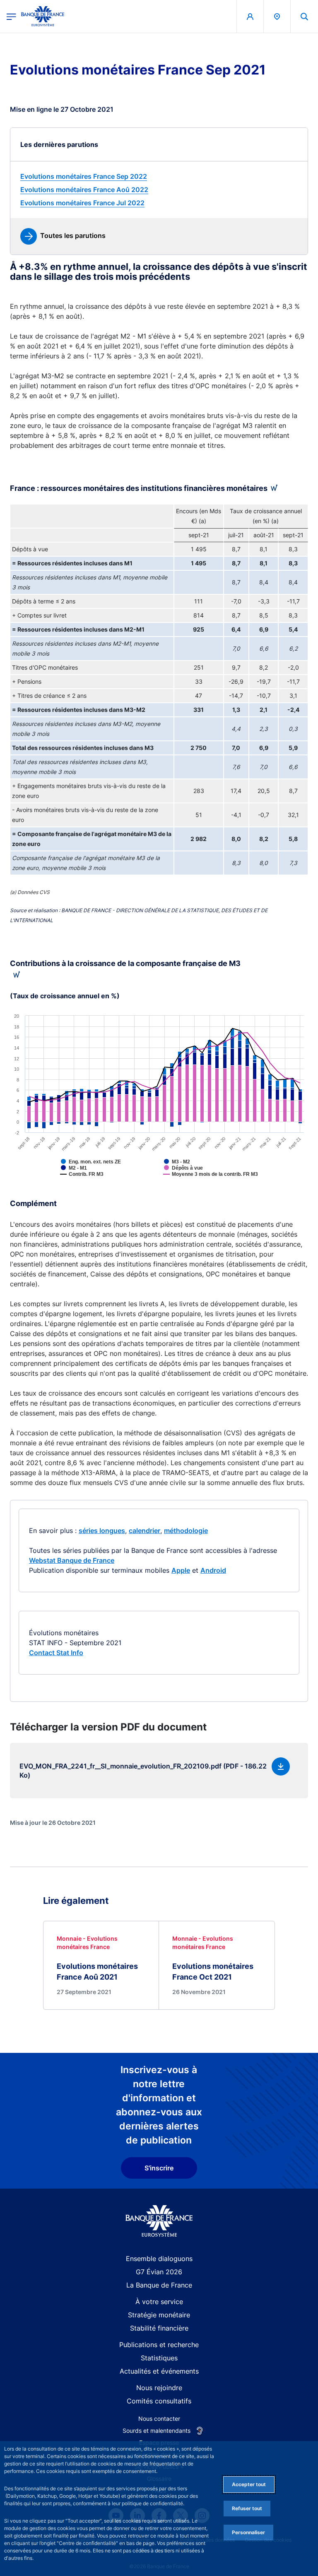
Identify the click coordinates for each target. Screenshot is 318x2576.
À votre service (159, 2302)
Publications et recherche (159, 2345)
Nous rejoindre (159, 2388)
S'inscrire (159, 2168)
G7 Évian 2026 (159, 2272)
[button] (304, 16)
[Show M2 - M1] (87, 1174)
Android (213, 1570)
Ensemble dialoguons (159, 2259)
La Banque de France (159, 2285)
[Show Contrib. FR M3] (95, 1180)
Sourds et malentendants (157, 2431)
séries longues (102, 1531)
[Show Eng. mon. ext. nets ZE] (104, 1168)
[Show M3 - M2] (190, 1168)
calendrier (145, 1531)
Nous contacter (159, 2419)
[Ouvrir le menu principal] (11, 16)
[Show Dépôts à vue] (197, 1174)
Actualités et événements (159, 2371)
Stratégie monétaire (159, 2315)
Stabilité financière (159, 2328)
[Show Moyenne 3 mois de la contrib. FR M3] (224, 1180)
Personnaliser (248, 2532)
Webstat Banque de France (72, 1560)
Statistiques (159, 2358)
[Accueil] (159, 2221)
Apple (181, 1570)
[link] (159, 176)
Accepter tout (249, 2484)
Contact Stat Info (56, 1653)
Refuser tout (247, 2508)
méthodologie (186, 1531)
